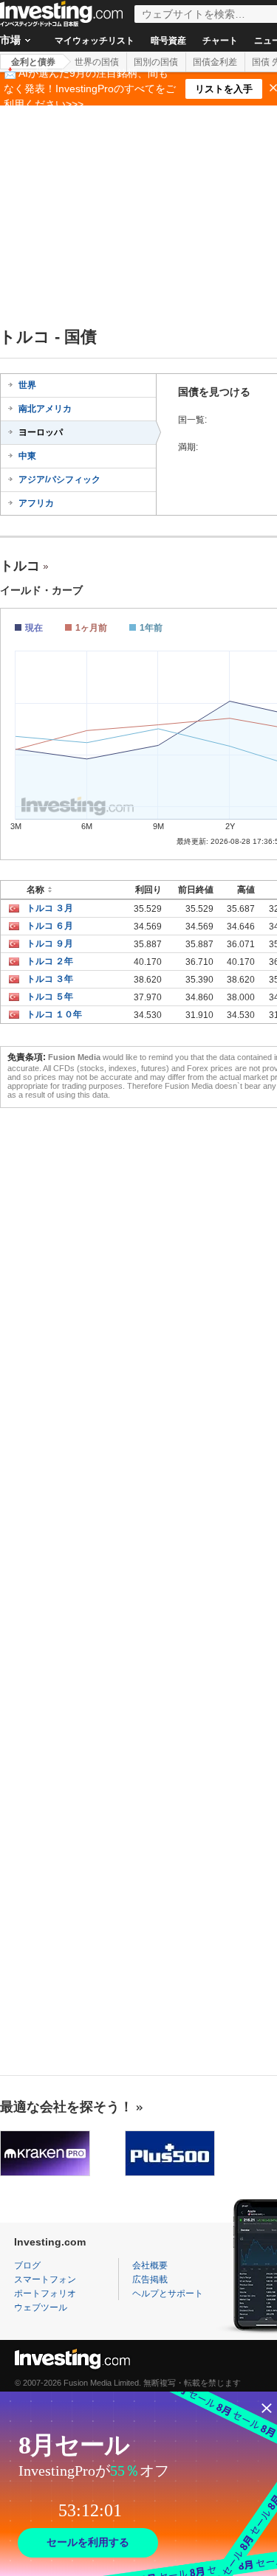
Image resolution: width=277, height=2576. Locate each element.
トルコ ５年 (50, 997)
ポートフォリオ (45, 2293)
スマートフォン (45, 2279)
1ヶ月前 (91, 628)
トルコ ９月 (50, 944)
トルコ (20, 566)
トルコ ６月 (50, 926)
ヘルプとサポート (168, 2293)
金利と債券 (33, 62)
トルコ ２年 (50, 961)
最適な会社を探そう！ (66, 2107)
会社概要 (150, 2265)
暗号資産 (168, 41)
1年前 (151, 628)
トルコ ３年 (50, 979)
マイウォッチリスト (95, 41)
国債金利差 (215, 62)
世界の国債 (97, 62)
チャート (220, 41)
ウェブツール (41, 2307)
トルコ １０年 (54, 1014)
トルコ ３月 (50, 908)
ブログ (27, 2265)
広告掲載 (150, 2279)
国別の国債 (156, 62)
